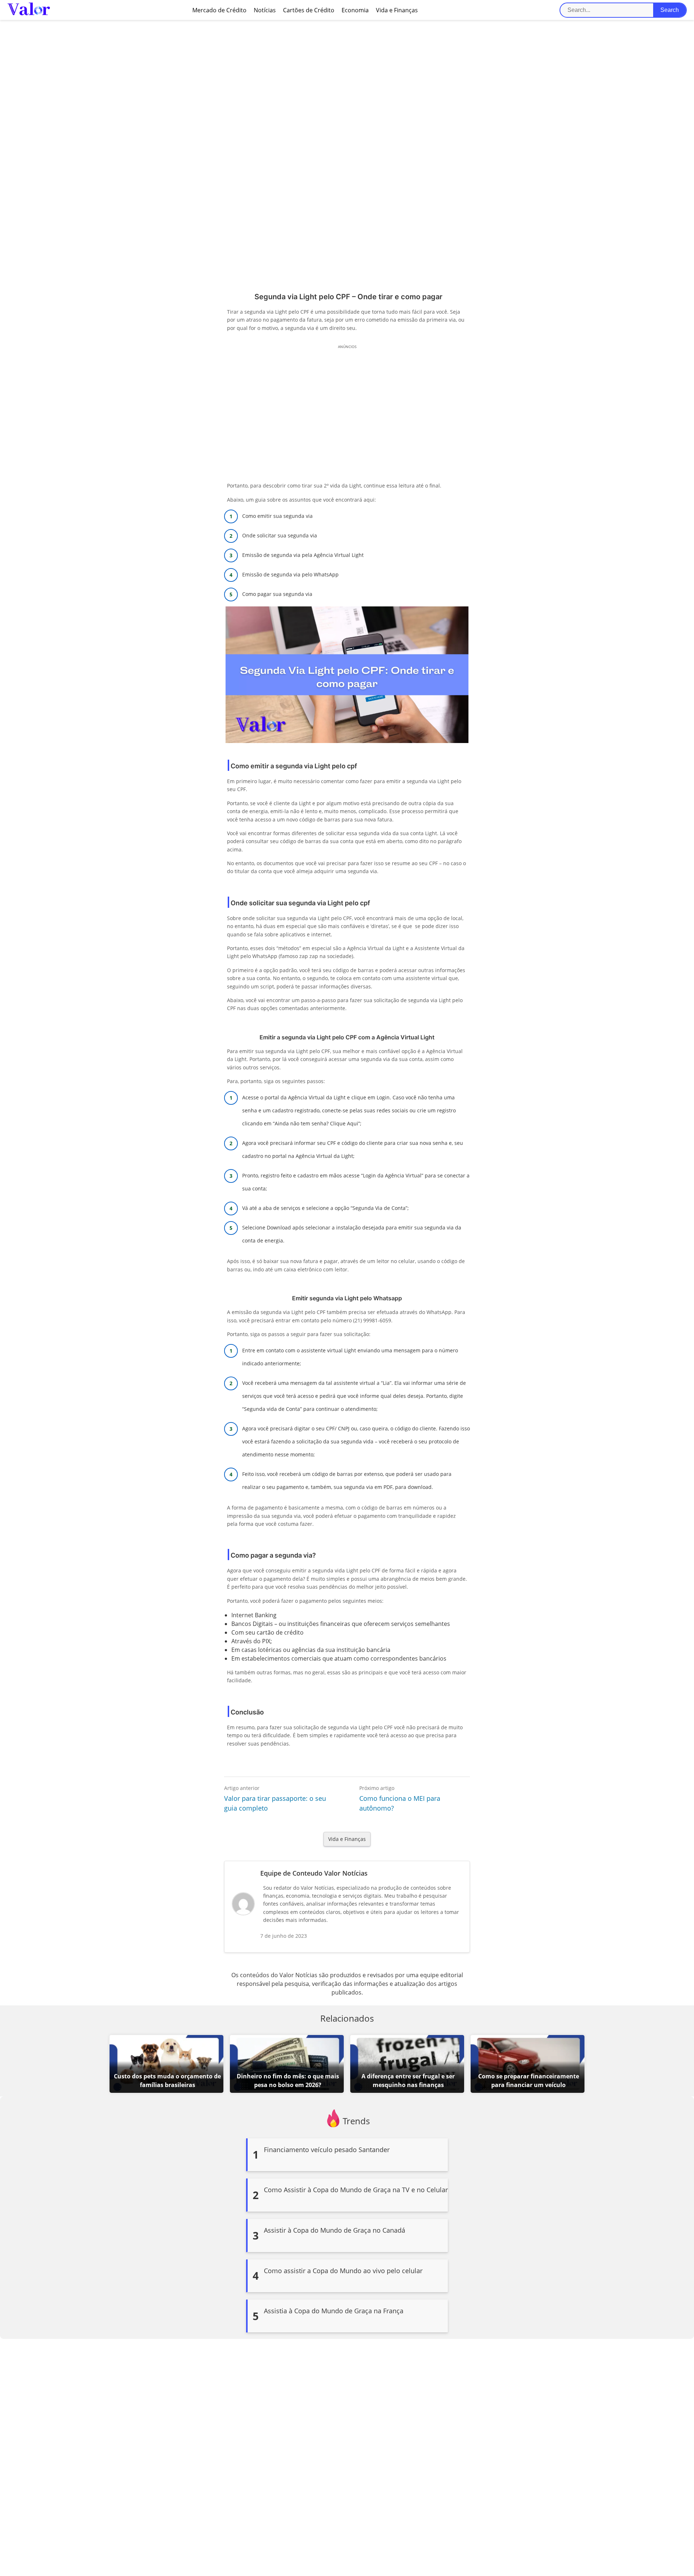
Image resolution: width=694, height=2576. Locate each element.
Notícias (265, 10)
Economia (355, 10)
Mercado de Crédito (219, 10)
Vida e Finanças (397, 10)
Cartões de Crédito (309, 10)
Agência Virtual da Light (317, 1097)
